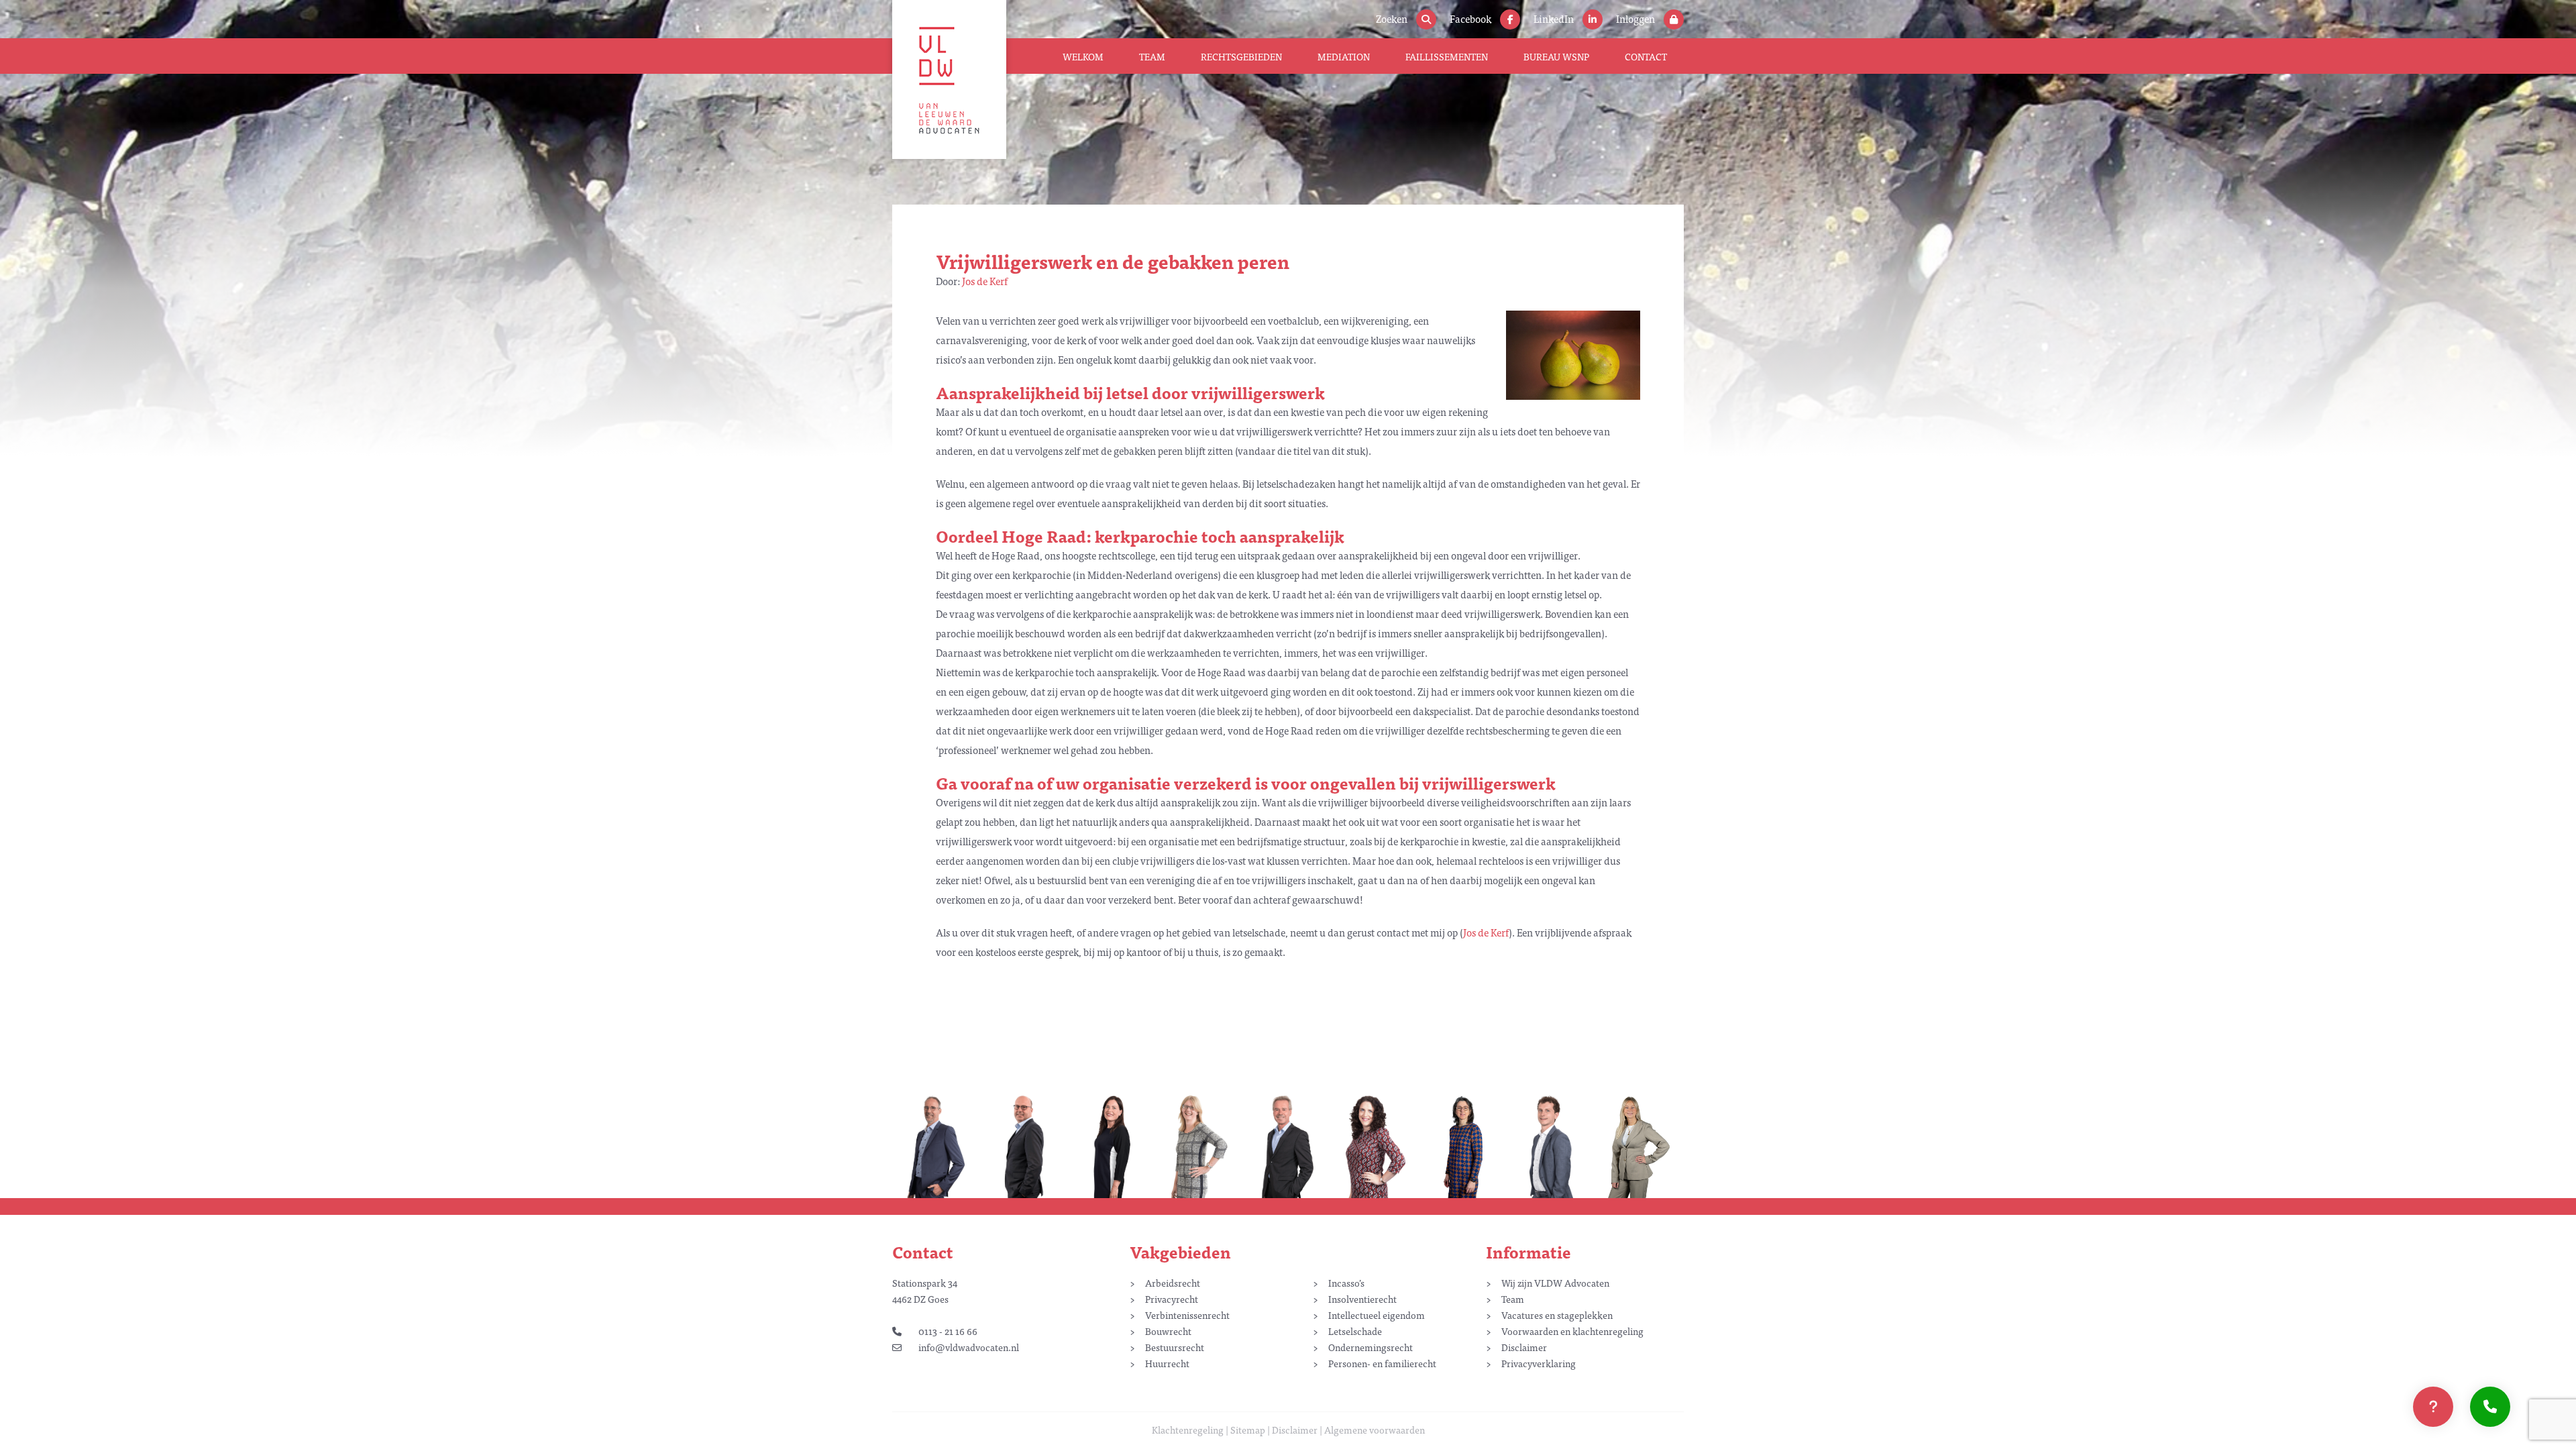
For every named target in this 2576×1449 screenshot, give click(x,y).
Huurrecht (1167, 1363)
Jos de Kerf (985, 281)
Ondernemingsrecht (1371, 1347)
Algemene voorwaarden (1375, 1430)
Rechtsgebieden (1241, 56)
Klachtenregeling (1188, 1430)
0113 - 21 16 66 (948, 1331)
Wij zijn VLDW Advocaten (1555, 1283)
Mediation (1344, 56)
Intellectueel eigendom (1377, 1315)
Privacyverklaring (1539, 1363)
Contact (1646, 56)
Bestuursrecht (1175, 1347)
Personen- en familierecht (1382, 1363)
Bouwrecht (1168, 1331)
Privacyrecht (1172, 1299)
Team (1152, 56)
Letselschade (1355, 1331)
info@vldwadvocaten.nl (969, 1347)
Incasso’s (1346, 1283)
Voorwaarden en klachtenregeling (1572, 1331)
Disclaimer (1524, 1347)
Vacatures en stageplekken (1557, 1315)
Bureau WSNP (1556, 56)
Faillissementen (1447, 56)
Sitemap (1248, 1430)
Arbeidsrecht (1173, 1283)
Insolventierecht (1362, 1299)
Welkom (1083, 56)
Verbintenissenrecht (1187, 1315)
